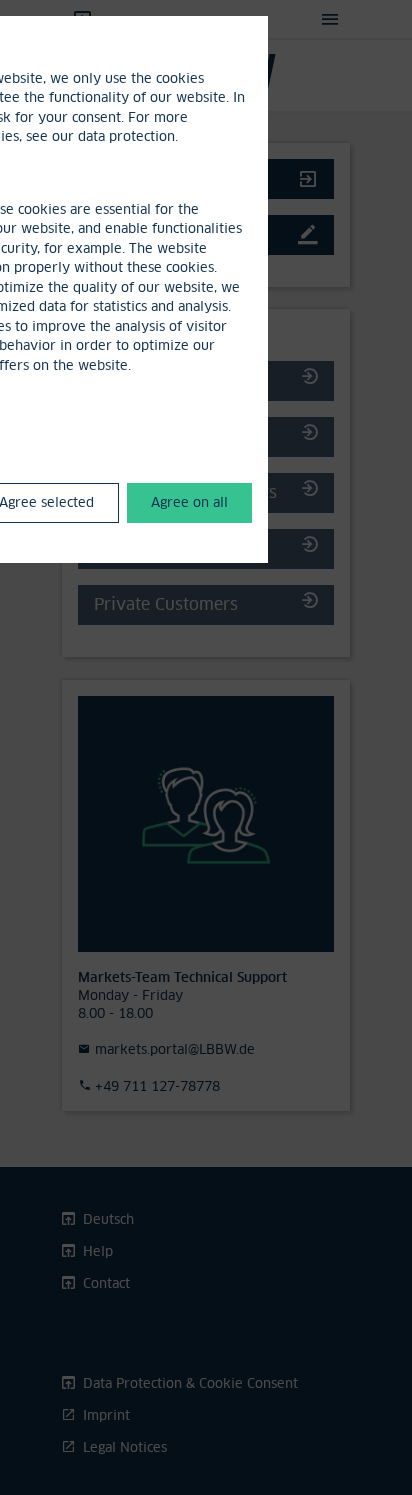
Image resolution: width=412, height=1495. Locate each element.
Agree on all (189, 502)
